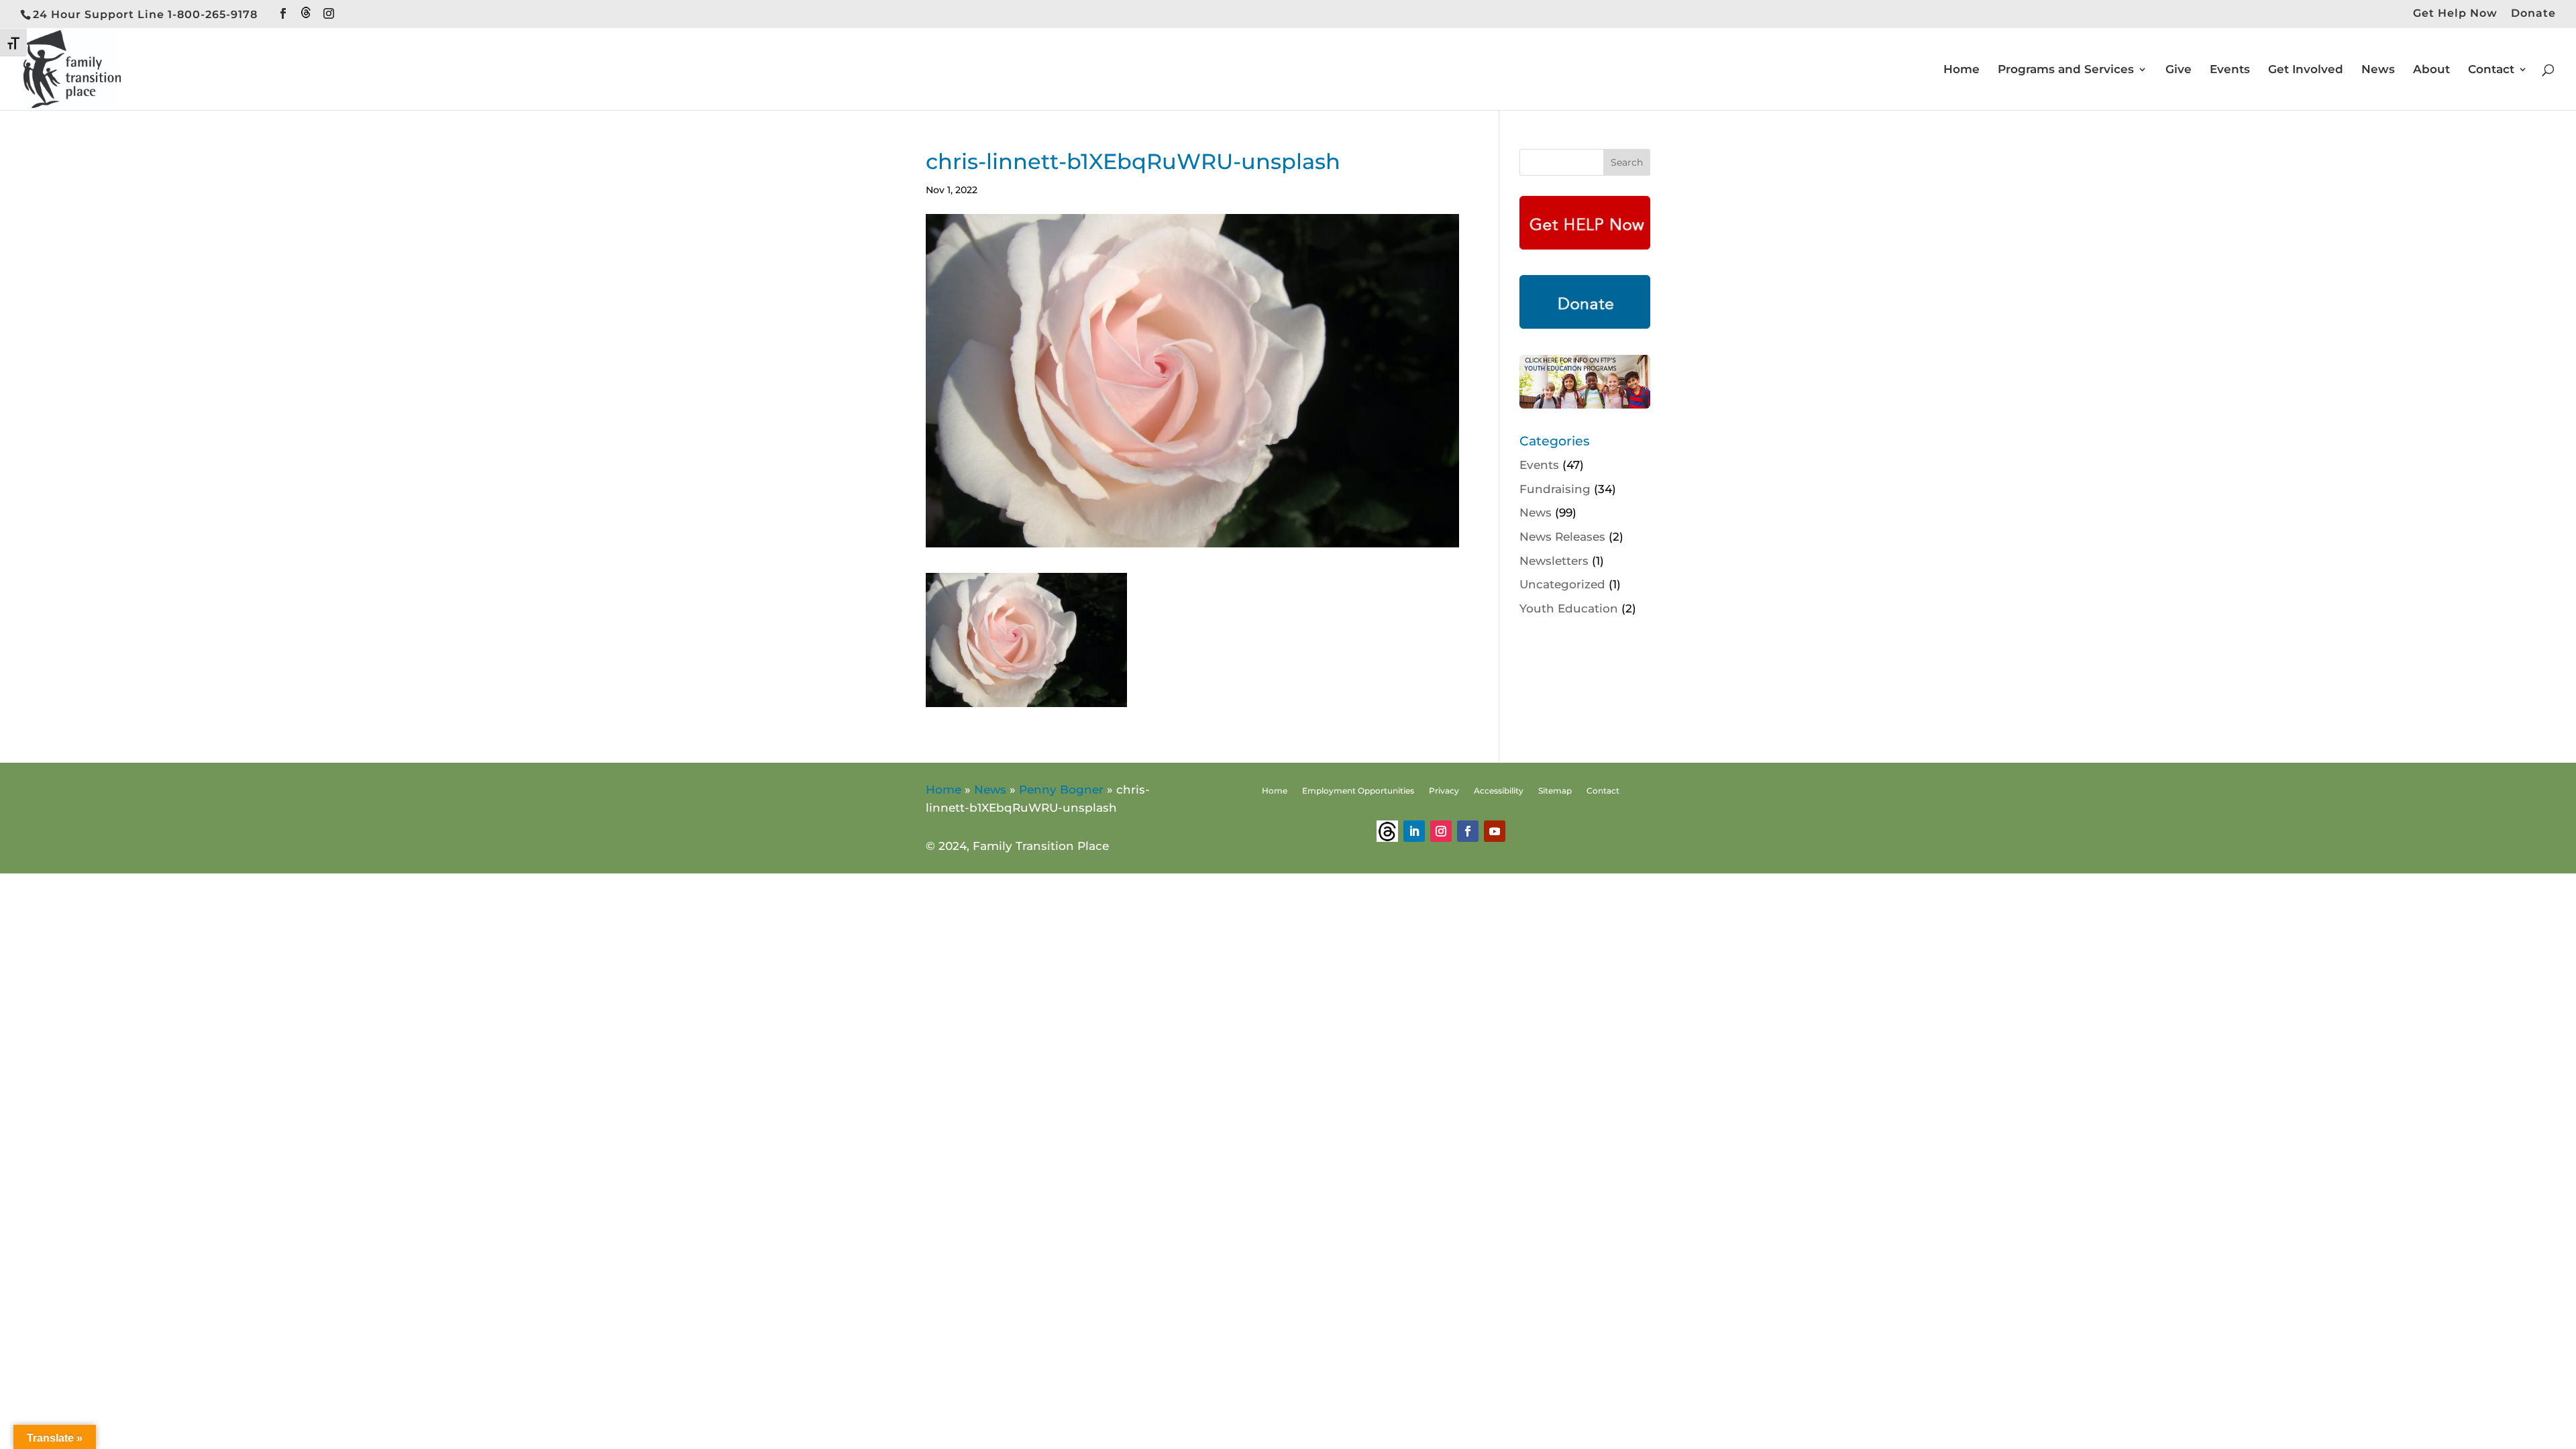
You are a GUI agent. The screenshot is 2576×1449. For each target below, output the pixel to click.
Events (2230, 70)
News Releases (1562, 537)
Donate (2533, 14)
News (2378, 70)
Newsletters (1554, 561)
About (2431, 70)
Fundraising (1555, 489)
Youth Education (1569, 608)
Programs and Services (2066, 70)
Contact (2491, 70)
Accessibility (1499, 791)
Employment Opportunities (1358, 791)
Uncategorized (1562, 584)
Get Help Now (2455, 14)
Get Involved (2306, 70)
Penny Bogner (1061, 790)
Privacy (1444, 791)
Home (1962, 70)
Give (2179, 70)
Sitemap (1555, 791)
